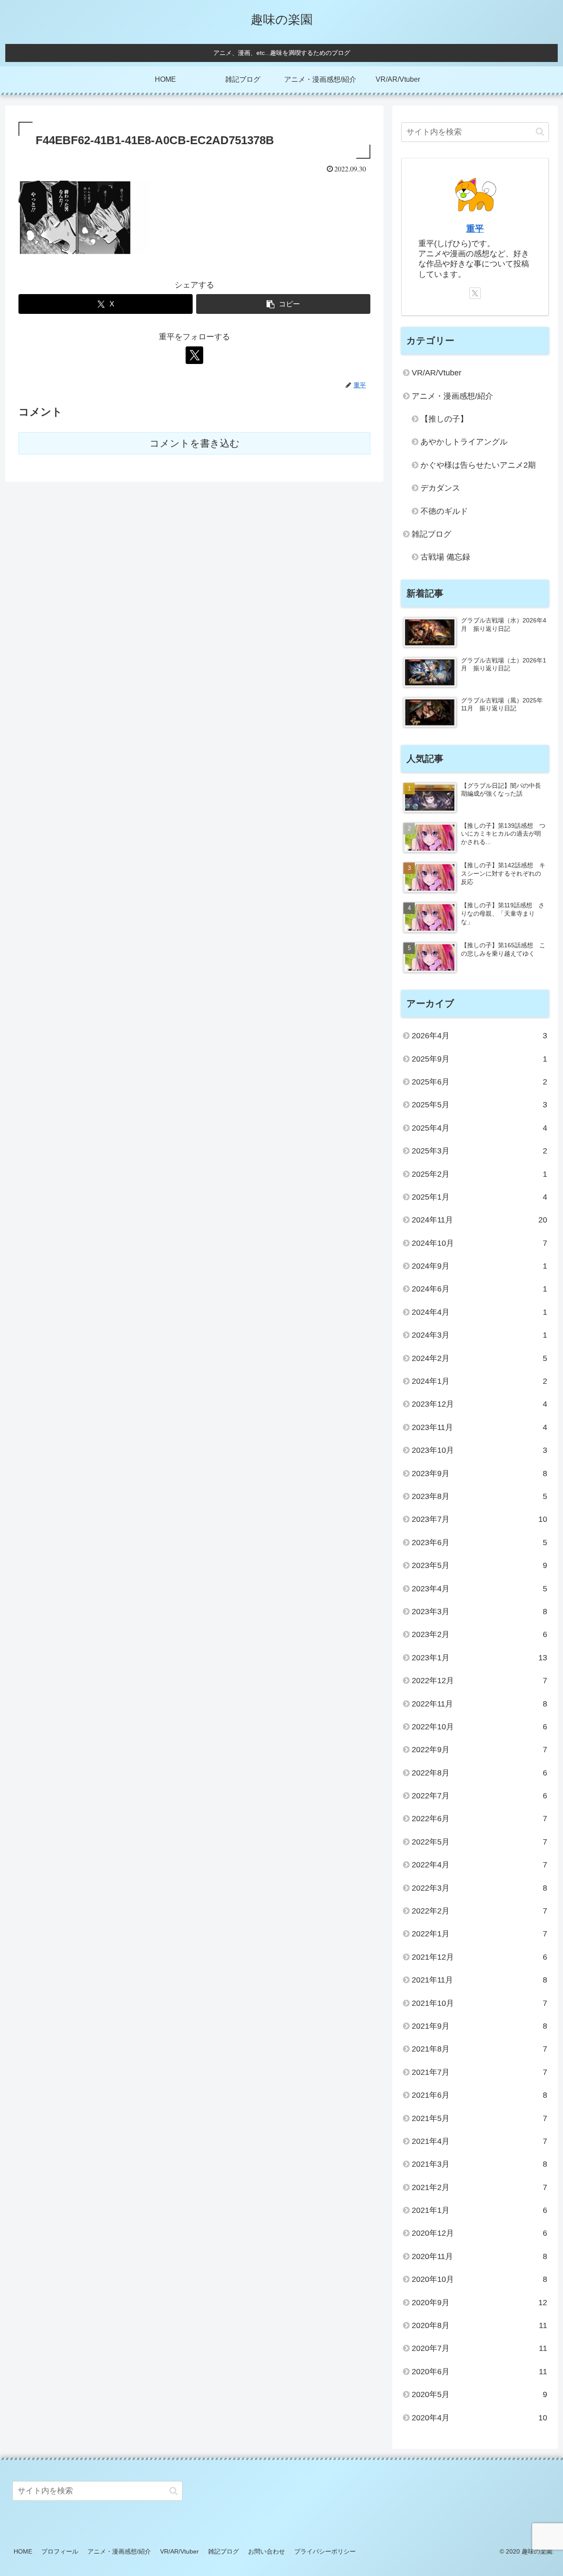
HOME (23, 2551)
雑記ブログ (223, 2551)
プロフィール (60, 2551)
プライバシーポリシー (325, 2551)
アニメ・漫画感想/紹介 (119, 2551)
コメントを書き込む (195, 443)
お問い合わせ (267, 2551)
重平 (475, 229)
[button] (283, 304)
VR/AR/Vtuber (179, 2551)
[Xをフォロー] (194, 355)
